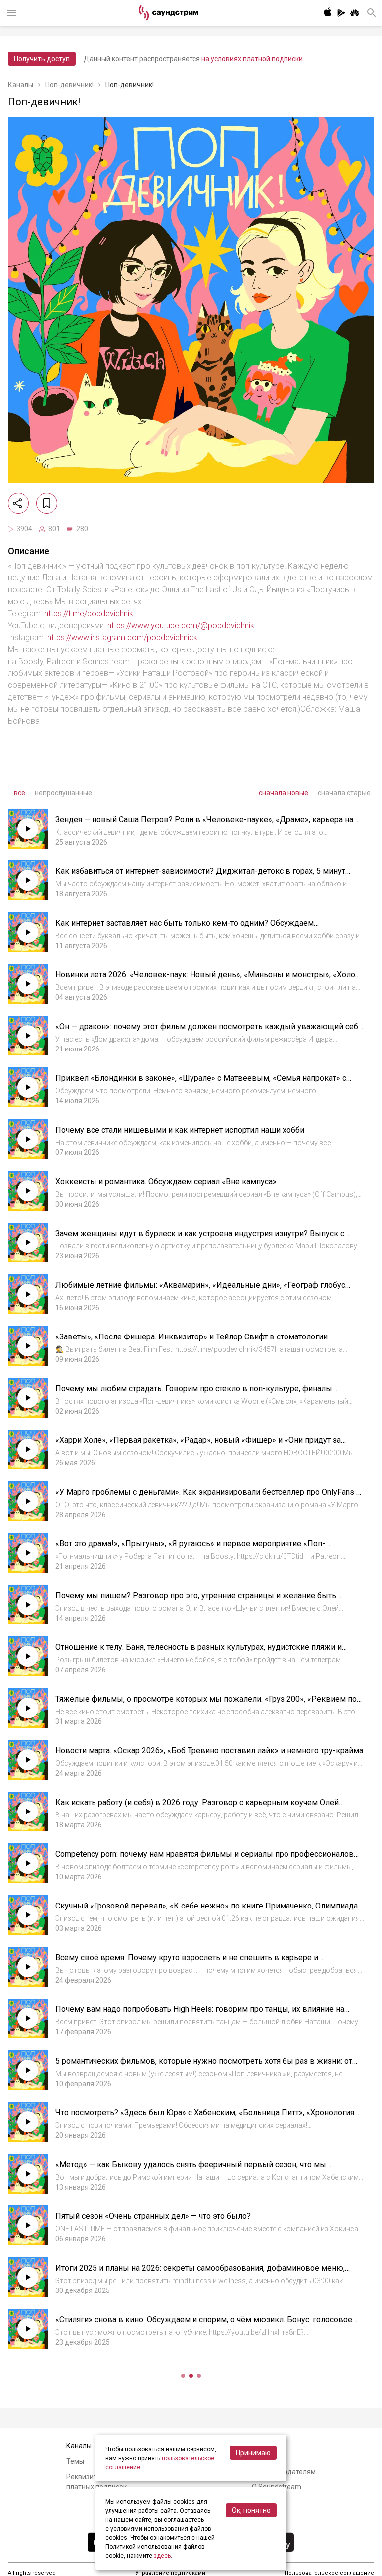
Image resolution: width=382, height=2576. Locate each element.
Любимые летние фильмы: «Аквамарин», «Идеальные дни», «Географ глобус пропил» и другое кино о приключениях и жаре (200, 1290)
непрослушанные (63, 793)
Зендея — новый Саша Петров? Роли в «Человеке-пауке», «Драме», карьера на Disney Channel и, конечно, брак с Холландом (204, 824)
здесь (162, 2556)
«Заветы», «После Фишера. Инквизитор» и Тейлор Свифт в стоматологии (191, 1337)
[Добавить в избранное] (47, 503)
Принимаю (253, 2453)
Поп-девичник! (69, 85)
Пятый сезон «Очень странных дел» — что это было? (153, 2216)
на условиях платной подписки (252, 59)
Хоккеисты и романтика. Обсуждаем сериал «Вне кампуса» (166, 1182)
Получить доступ (42, 59)
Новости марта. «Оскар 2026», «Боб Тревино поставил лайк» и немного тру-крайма (209, 1751)
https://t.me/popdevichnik (89, 614)
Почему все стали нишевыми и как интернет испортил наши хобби (180, 1130)
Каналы (21, 85)
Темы (75, 2461)
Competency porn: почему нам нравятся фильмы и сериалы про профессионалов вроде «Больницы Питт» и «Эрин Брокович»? (204, 1859)
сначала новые (284, 793)
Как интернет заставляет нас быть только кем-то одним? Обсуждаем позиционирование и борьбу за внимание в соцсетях (185, 928)
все (20, 793)
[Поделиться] (18, 503)
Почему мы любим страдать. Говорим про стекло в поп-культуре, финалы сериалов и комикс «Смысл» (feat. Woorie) (194, 1393)
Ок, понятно (251, 2510)
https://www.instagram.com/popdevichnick (122, 637)
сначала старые (344, 793)
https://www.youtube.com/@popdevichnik (181, 625)
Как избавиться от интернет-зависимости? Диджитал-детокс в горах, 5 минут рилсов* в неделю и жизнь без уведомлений (200, 876)
